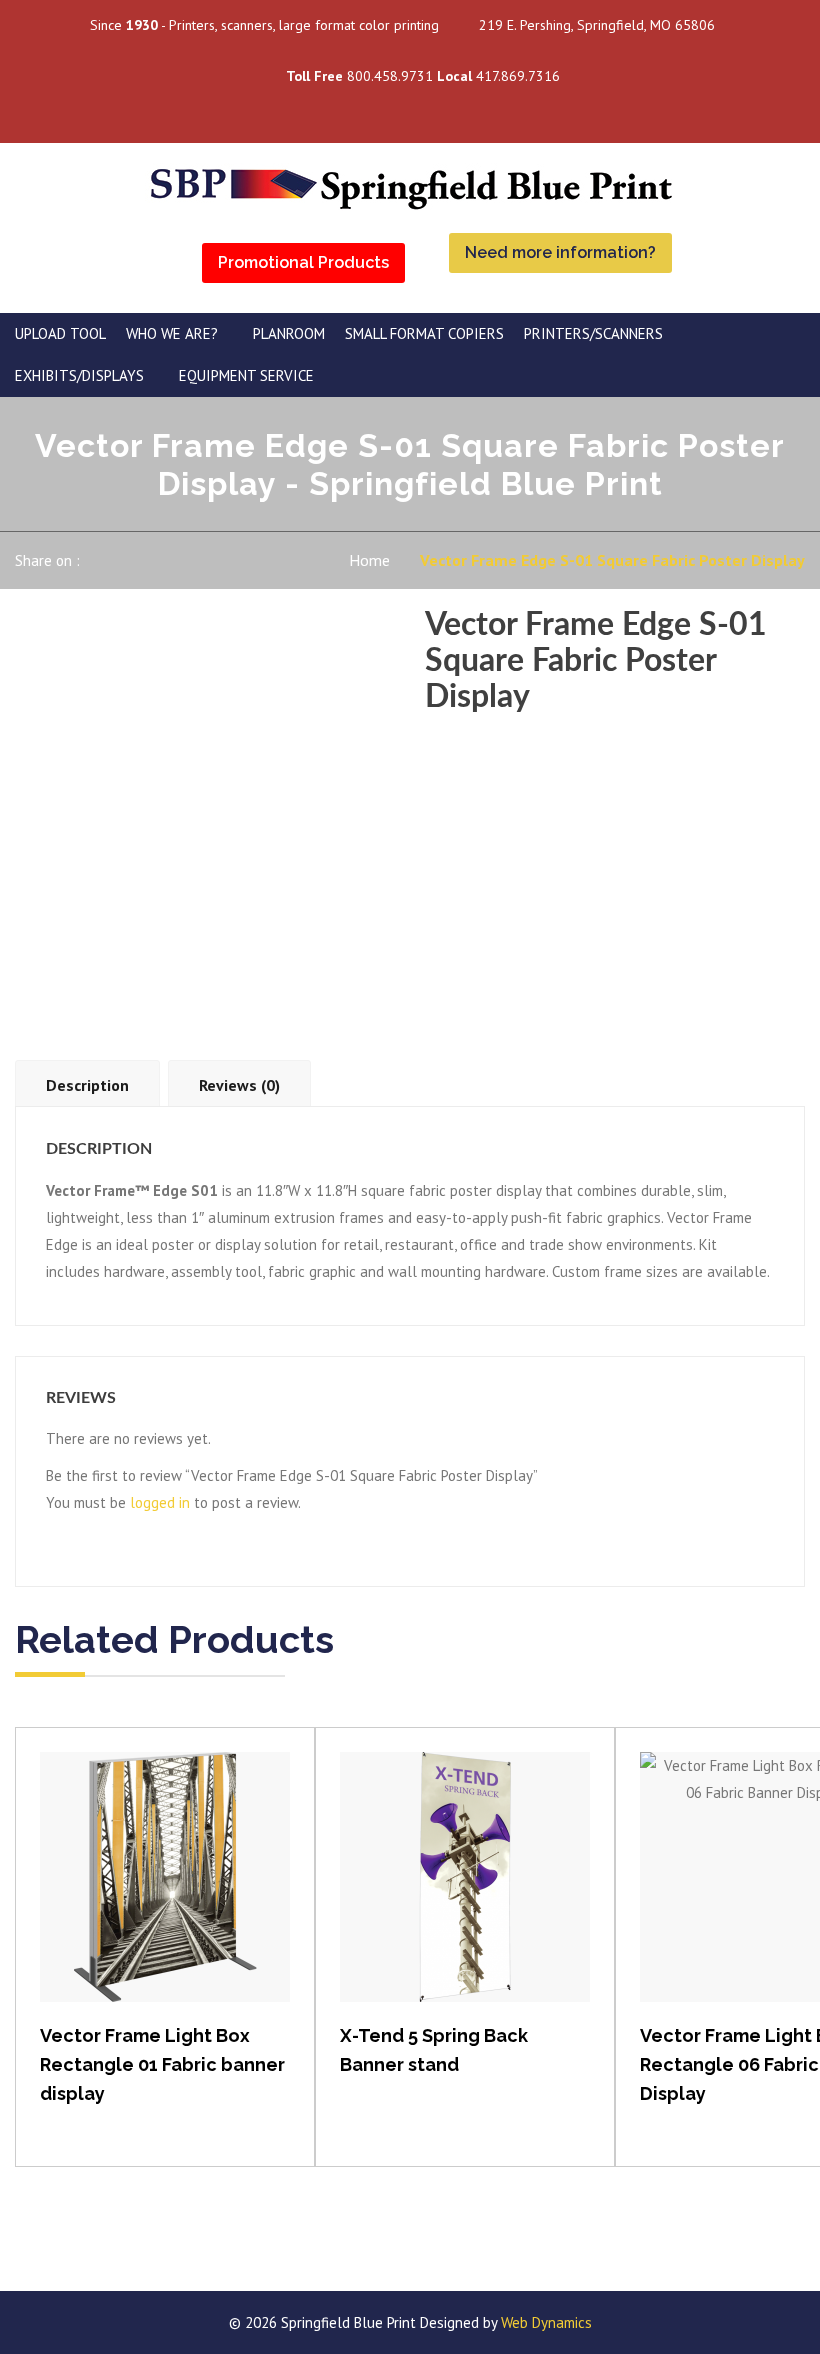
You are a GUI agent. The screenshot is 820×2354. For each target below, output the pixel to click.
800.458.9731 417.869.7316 (423, 76)
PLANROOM (289, 333)
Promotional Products (303, 262)
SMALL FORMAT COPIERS (424, 333)
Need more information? (560, 252)
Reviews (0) (239, 1085)
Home (369, 560)
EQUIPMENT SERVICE (246, 375)
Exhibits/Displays (79, 375)
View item (165, 1897)
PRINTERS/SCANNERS (593, 333)
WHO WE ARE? (172, 333)
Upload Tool (60, 333)
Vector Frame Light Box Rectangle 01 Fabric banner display (162, 2064)
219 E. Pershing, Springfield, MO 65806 (597, 25)
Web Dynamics (546, 2322)
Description (87, 1085)
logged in (160, 1502)
